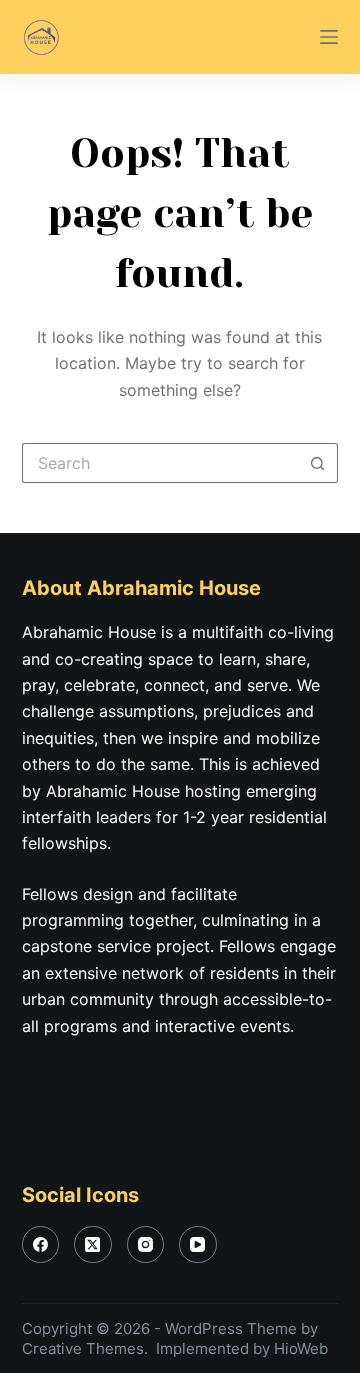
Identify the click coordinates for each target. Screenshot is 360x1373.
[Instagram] (146, 1245)
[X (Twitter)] (93, 1245)
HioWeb (301, 1348)
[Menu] (329, 37)
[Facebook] (41, 1245)
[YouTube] (198, 1245)
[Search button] (318, 463)
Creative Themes (83, 1348)
